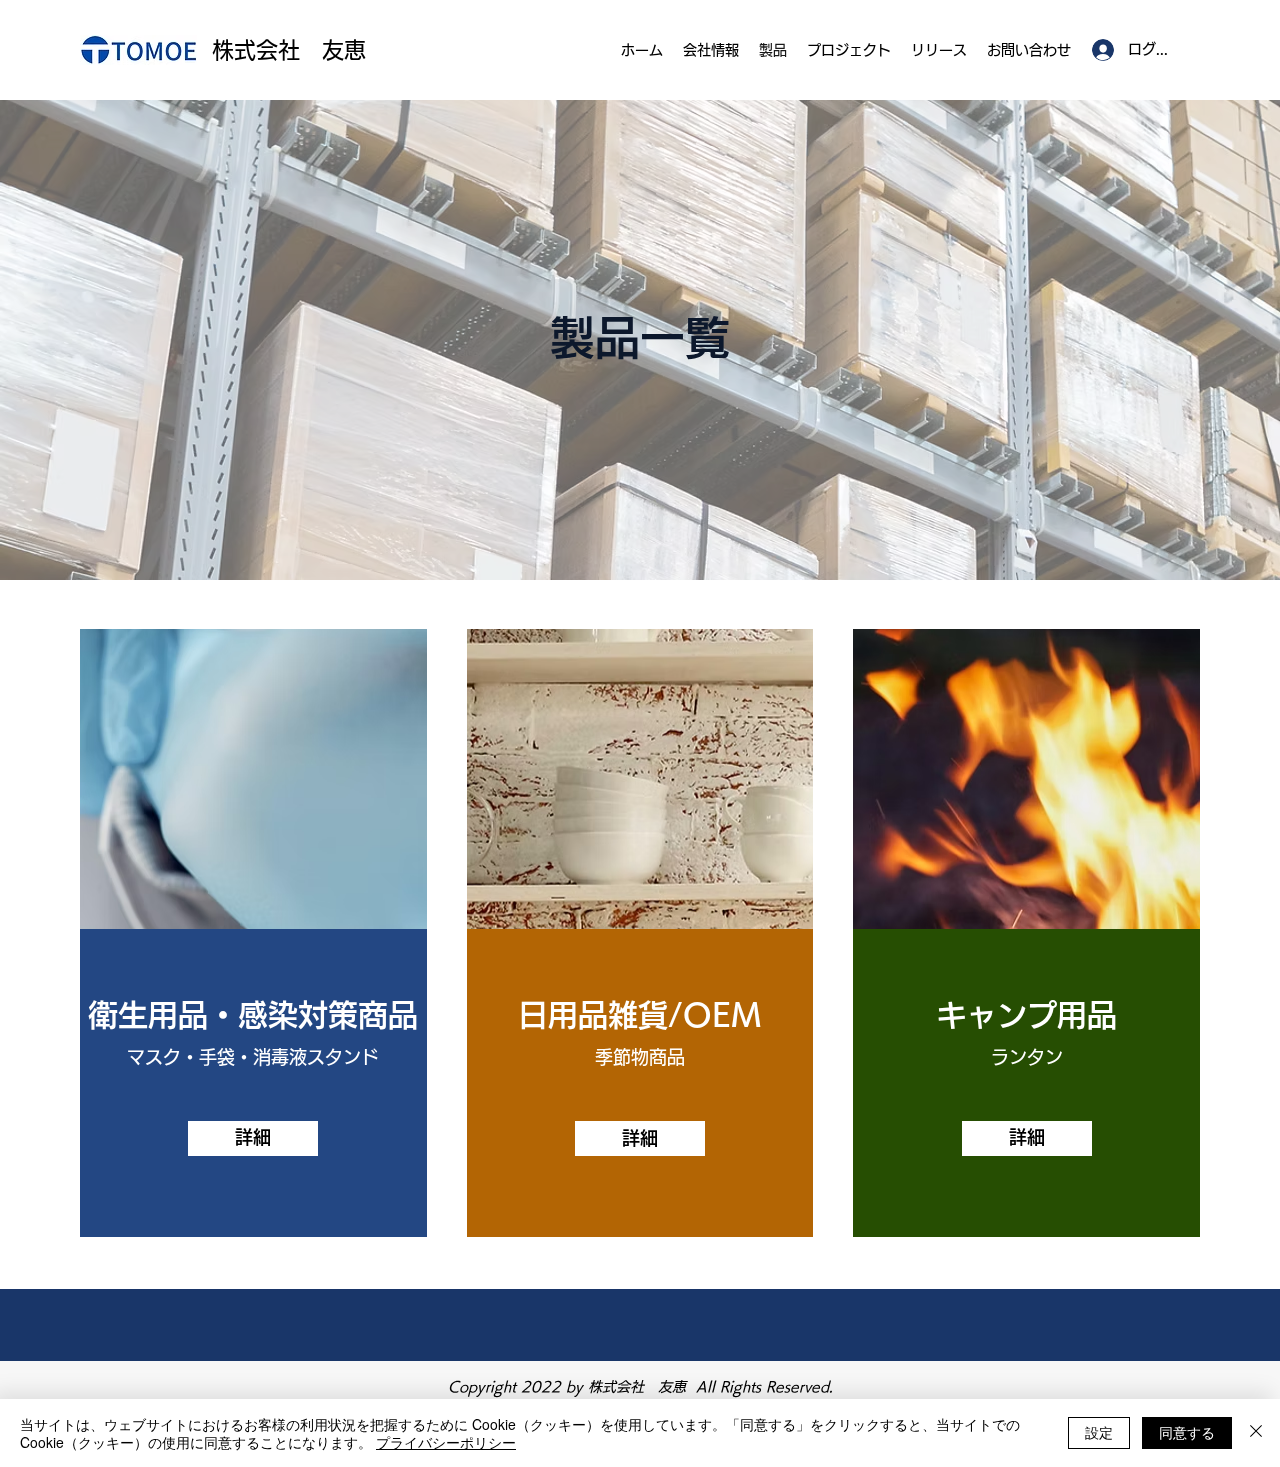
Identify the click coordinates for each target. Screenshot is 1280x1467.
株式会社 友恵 (289, 50)
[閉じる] (1256, 1433)
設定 (1099, 1432)
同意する (1187, 1432)
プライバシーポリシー (446, 1442)
